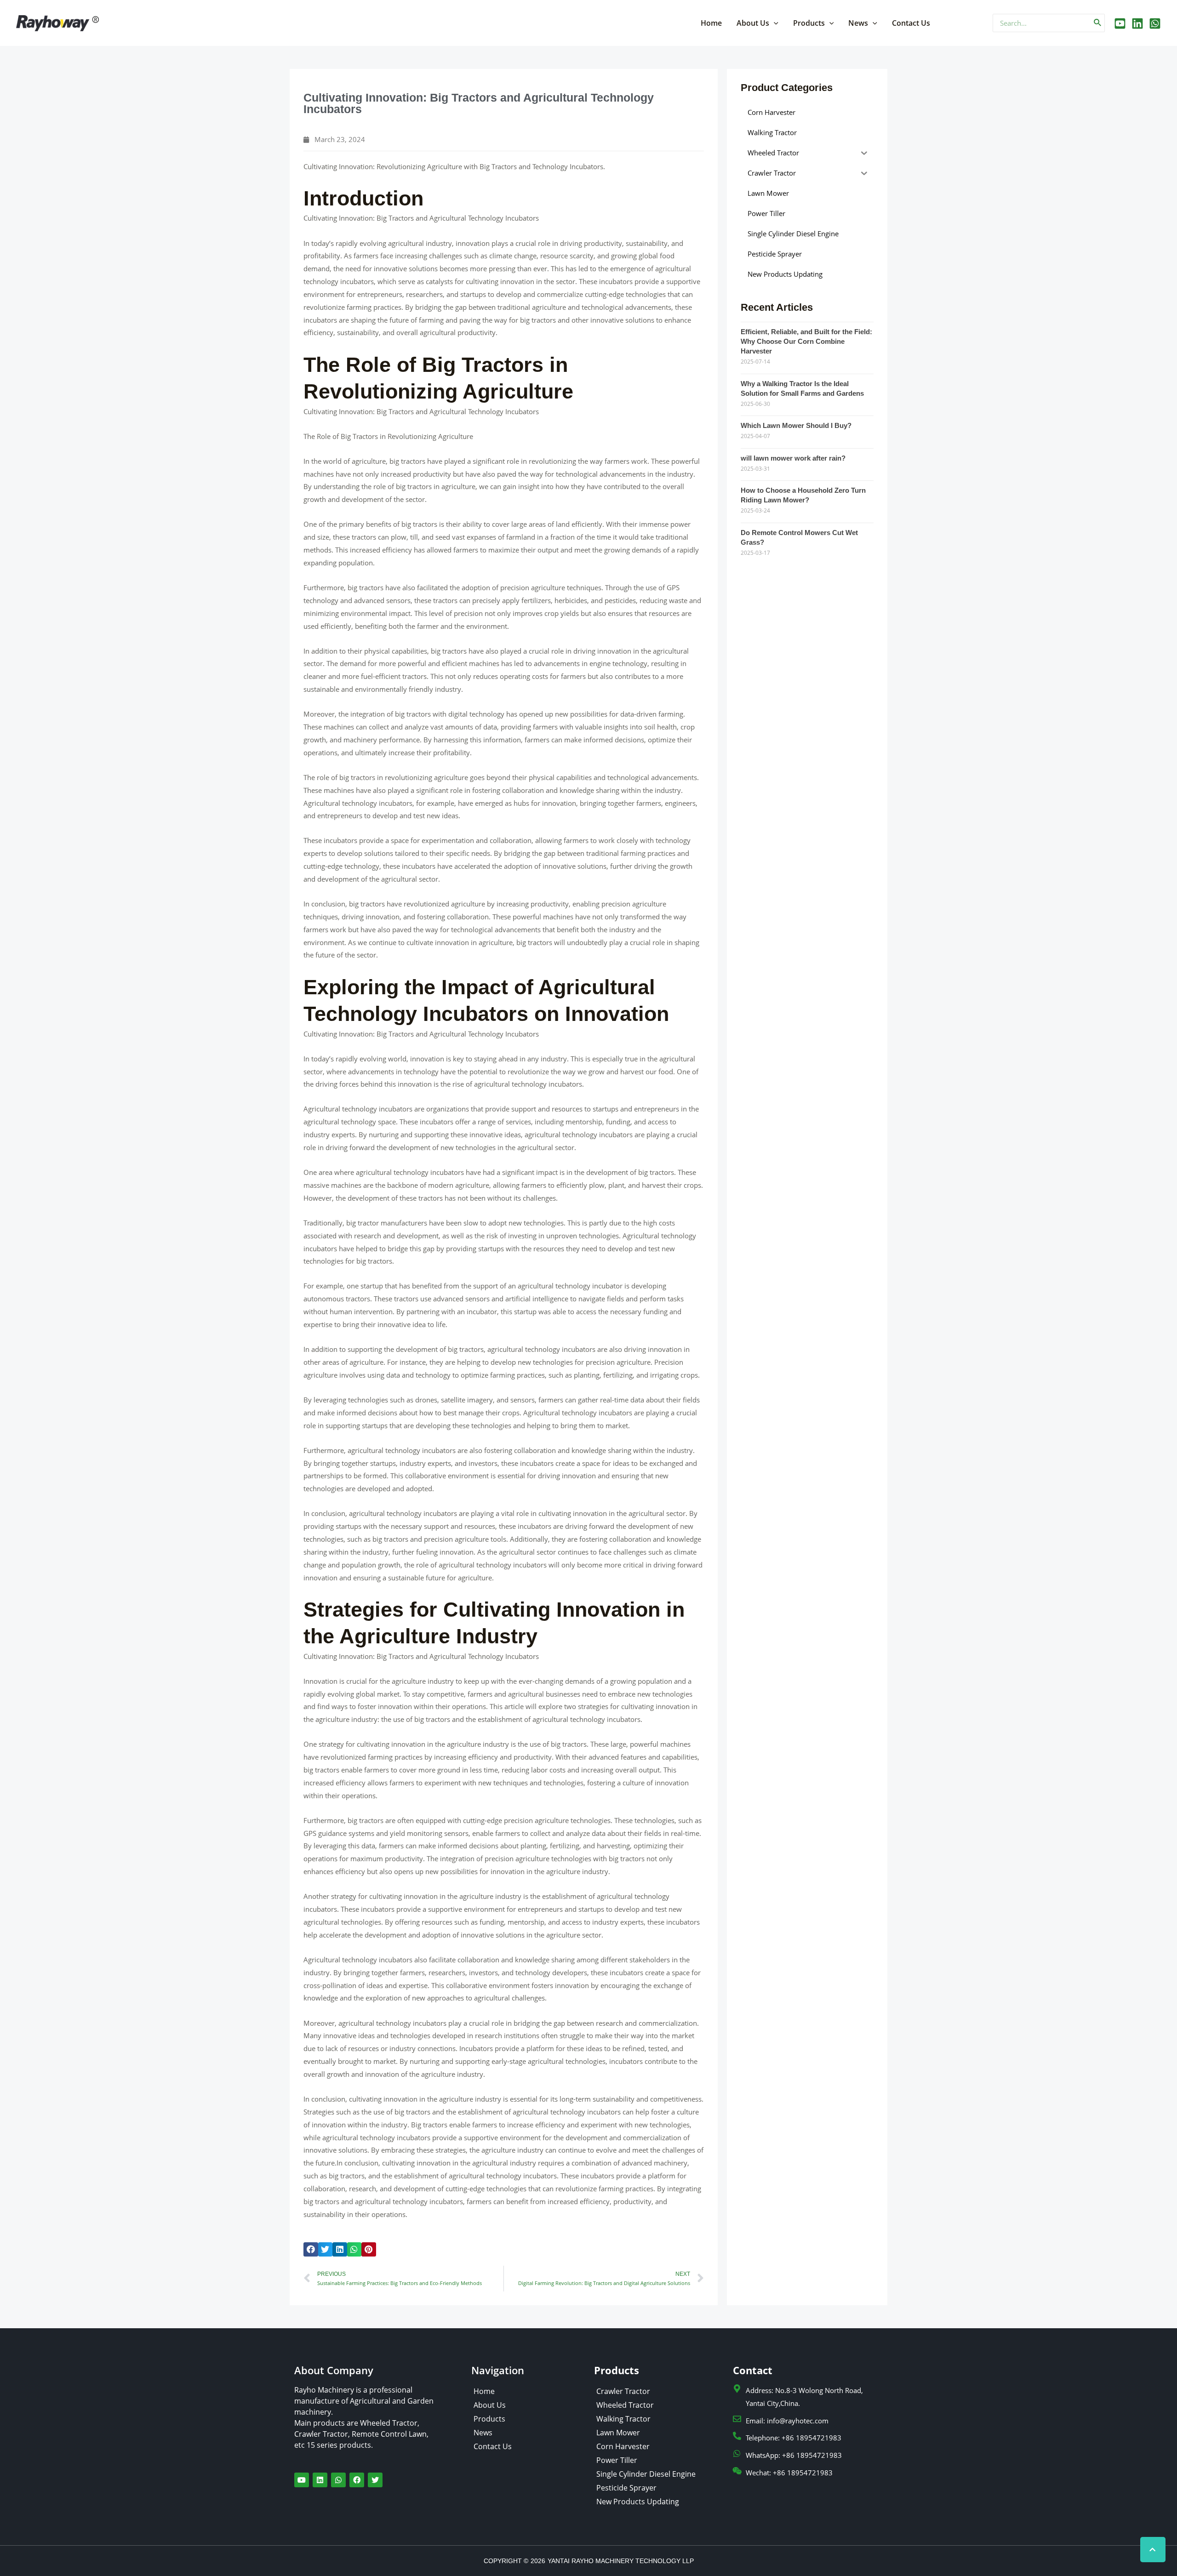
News (858, 23)
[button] (311, 2250)
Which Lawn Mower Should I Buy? (796, 425)
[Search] (1098, 23)
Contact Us (911, 23)
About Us (753, 23)
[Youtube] (1120, 23)
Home (711, 23)
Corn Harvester (623, 2446)
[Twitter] (1137, 23)
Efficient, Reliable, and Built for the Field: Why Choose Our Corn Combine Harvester (806, 341)
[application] (774, 23)
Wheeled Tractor (625, 2405)
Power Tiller (617, 2460)
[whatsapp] (1155, 23)
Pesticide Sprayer (626, 2488)
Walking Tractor (623, 2419)
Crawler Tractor (623, 2391)
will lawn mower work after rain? (793, 458)
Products (809, 23)
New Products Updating (638, 2502)
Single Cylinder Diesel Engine (646, 2474)
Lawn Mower (618, 2433)
